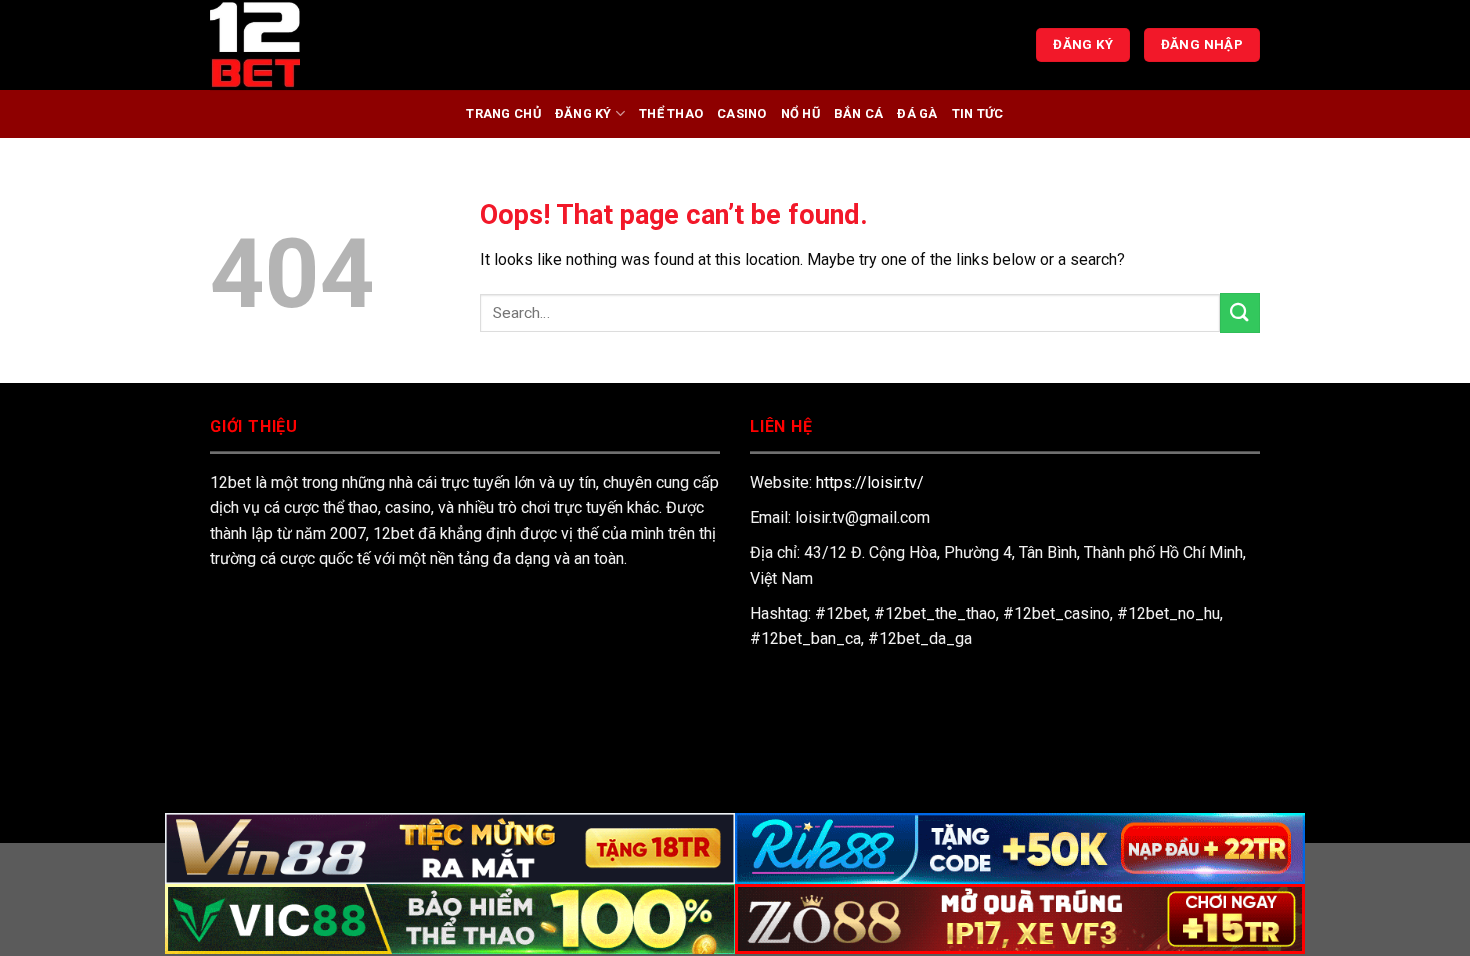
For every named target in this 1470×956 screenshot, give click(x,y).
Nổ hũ (800, 113)
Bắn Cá (859, 113)
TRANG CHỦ (503, 113)
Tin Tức (978, 113)
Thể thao (671, 113)
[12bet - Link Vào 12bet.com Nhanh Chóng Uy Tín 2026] (310, 45)
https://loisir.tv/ (870, 482)
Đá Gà (917, 113)
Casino (742, 113)
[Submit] (1240, 312)
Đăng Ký (583, 113)
